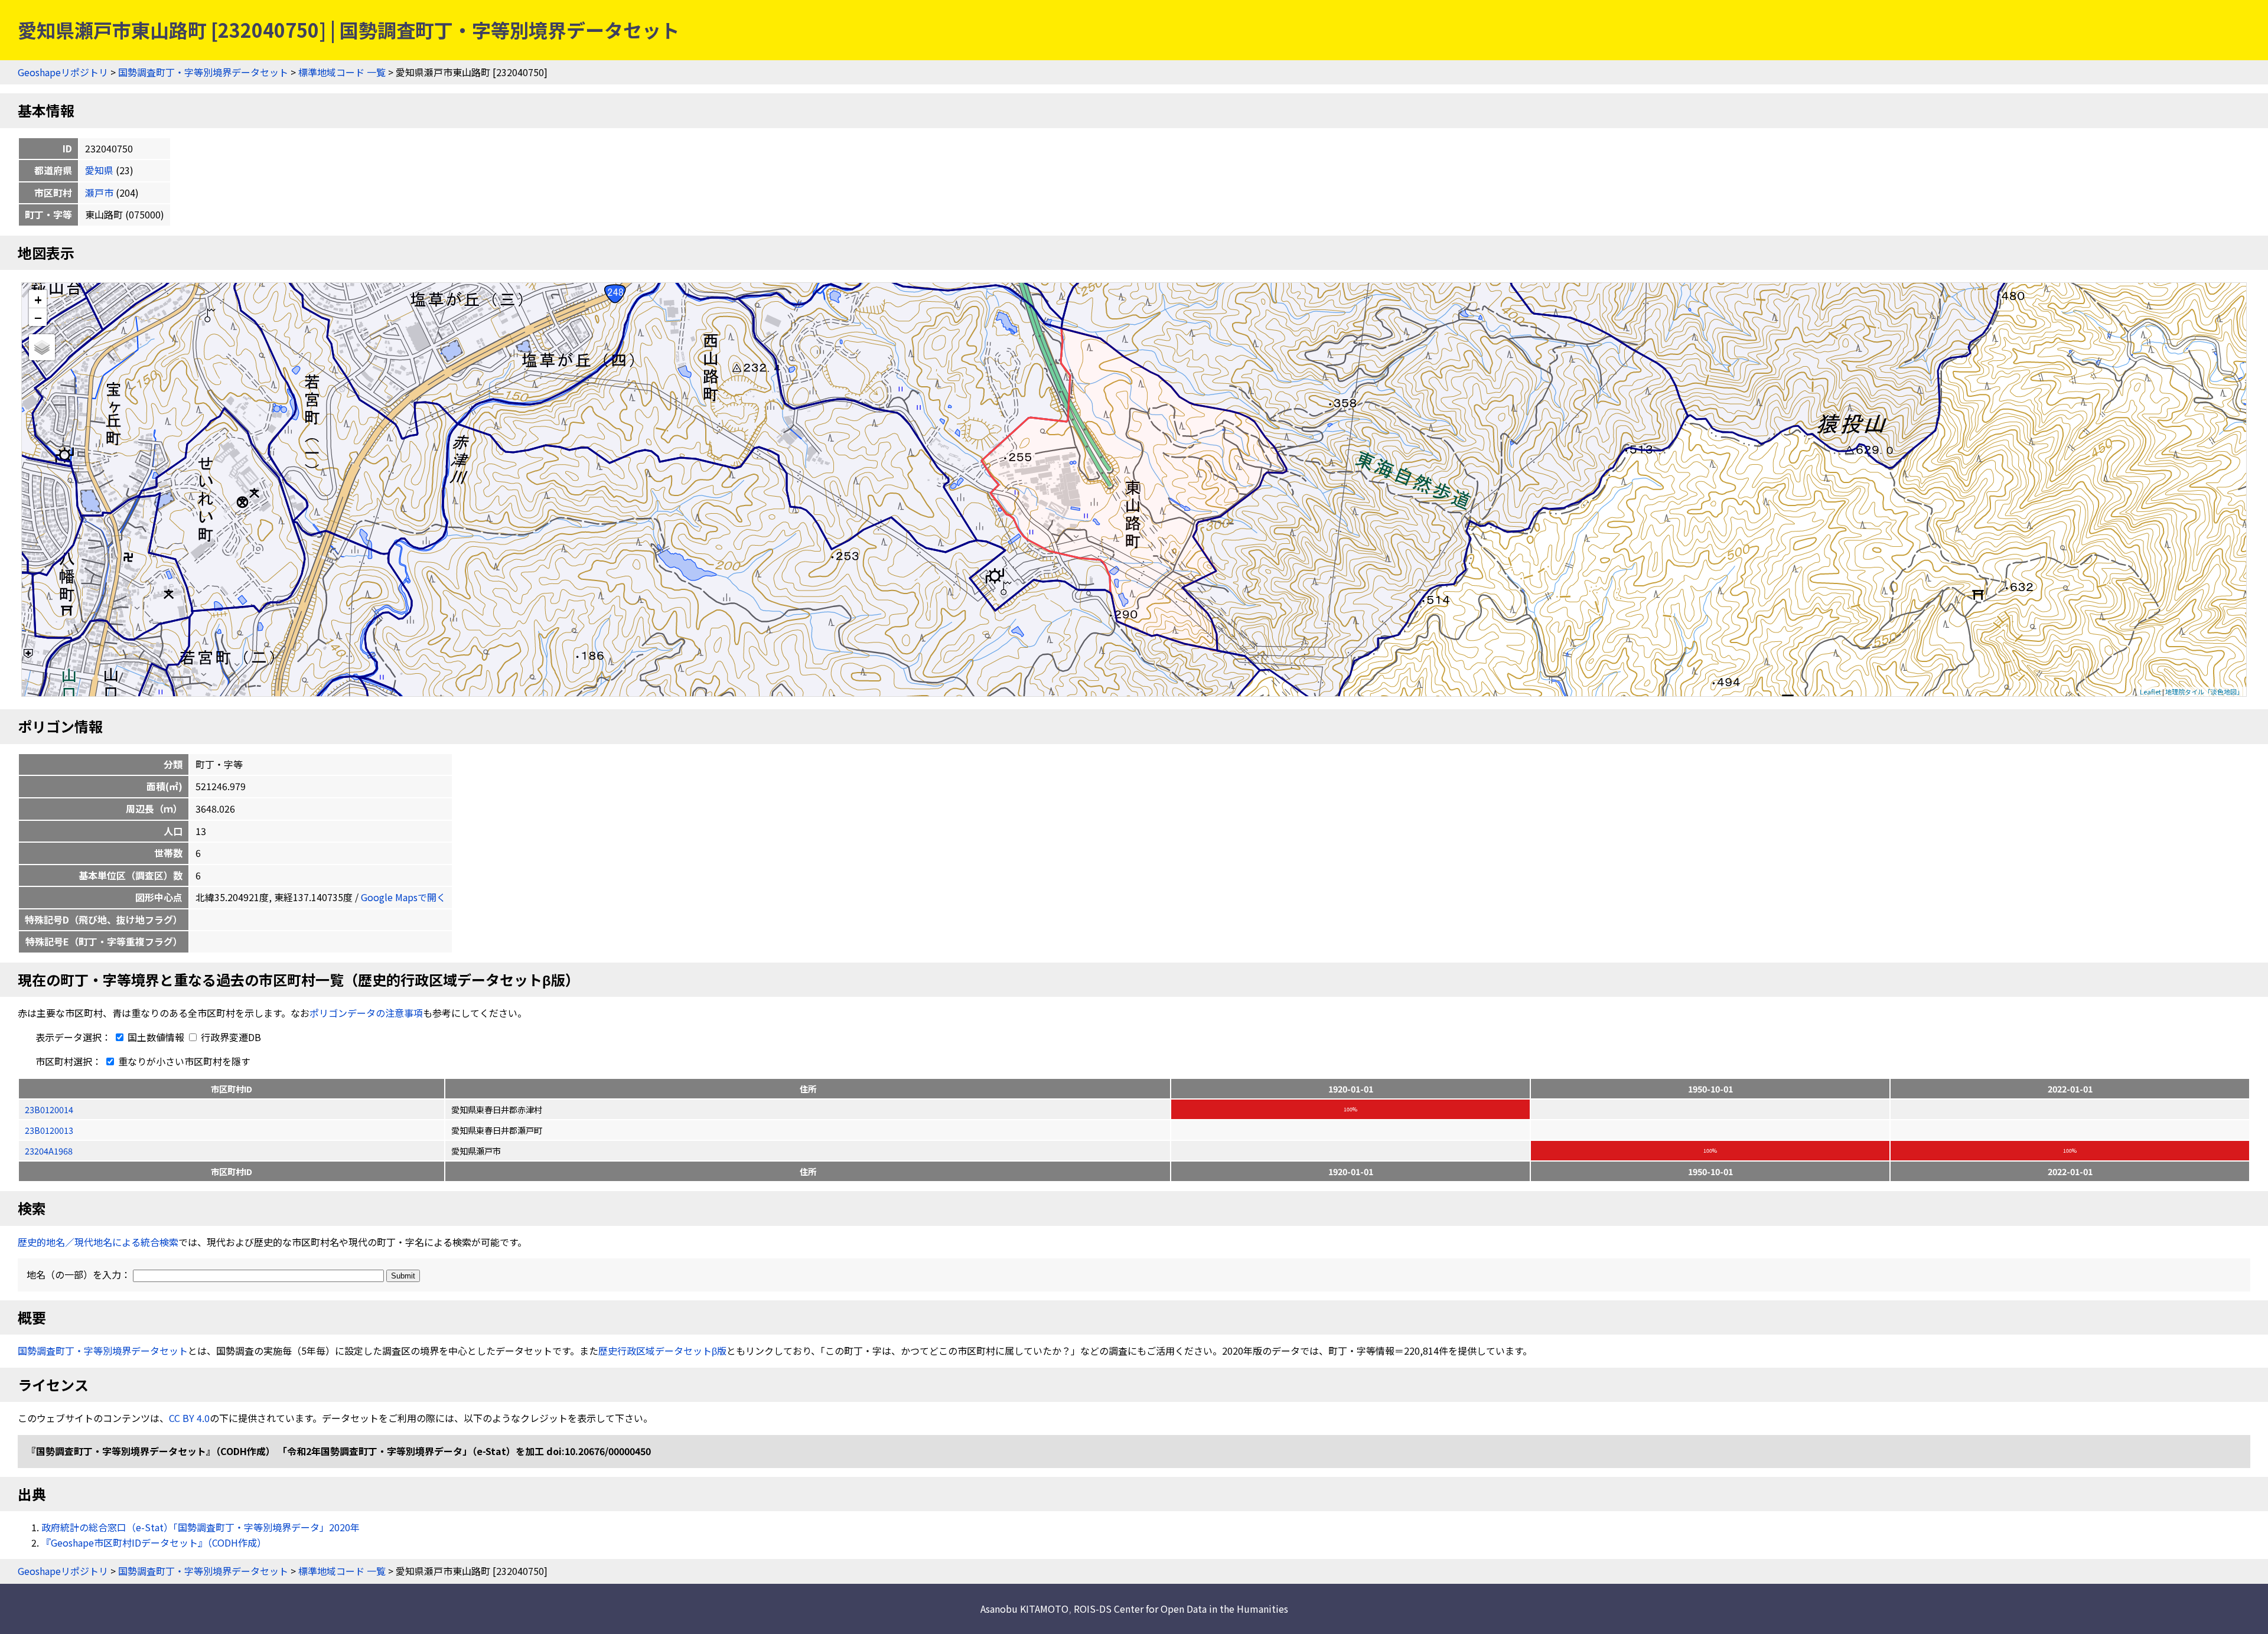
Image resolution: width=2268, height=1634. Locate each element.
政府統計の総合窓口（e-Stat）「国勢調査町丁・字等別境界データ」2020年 (201, 1527)
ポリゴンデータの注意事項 (366, 1013)
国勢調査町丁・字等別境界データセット (203, 72)
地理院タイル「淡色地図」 (2204, 692)
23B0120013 (49, 1130)
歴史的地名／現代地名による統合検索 (98, 1242)
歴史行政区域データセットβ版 (662, 1351)
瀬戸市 (99, 193)
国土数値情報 (156, 1037)
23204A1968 (49, 1151)
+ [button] (38, 299)
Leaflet (2150, 692)
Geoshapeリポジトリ (63, 72)
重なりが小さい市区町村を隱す (183, 1061)
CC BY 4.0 (189, 1418)
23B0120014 (49, 1109)
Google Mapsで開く (403, 897)
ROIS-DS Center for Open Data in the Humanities (1181, 1609)
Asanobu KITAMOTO (1024, 1609)
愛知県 (99, 170)
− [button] (38, 317)
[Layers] (42, 347)
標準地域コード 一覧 (342, 72)
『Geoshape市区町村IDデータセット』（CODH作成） (154, 1542)
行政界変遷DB (230, 1037)
